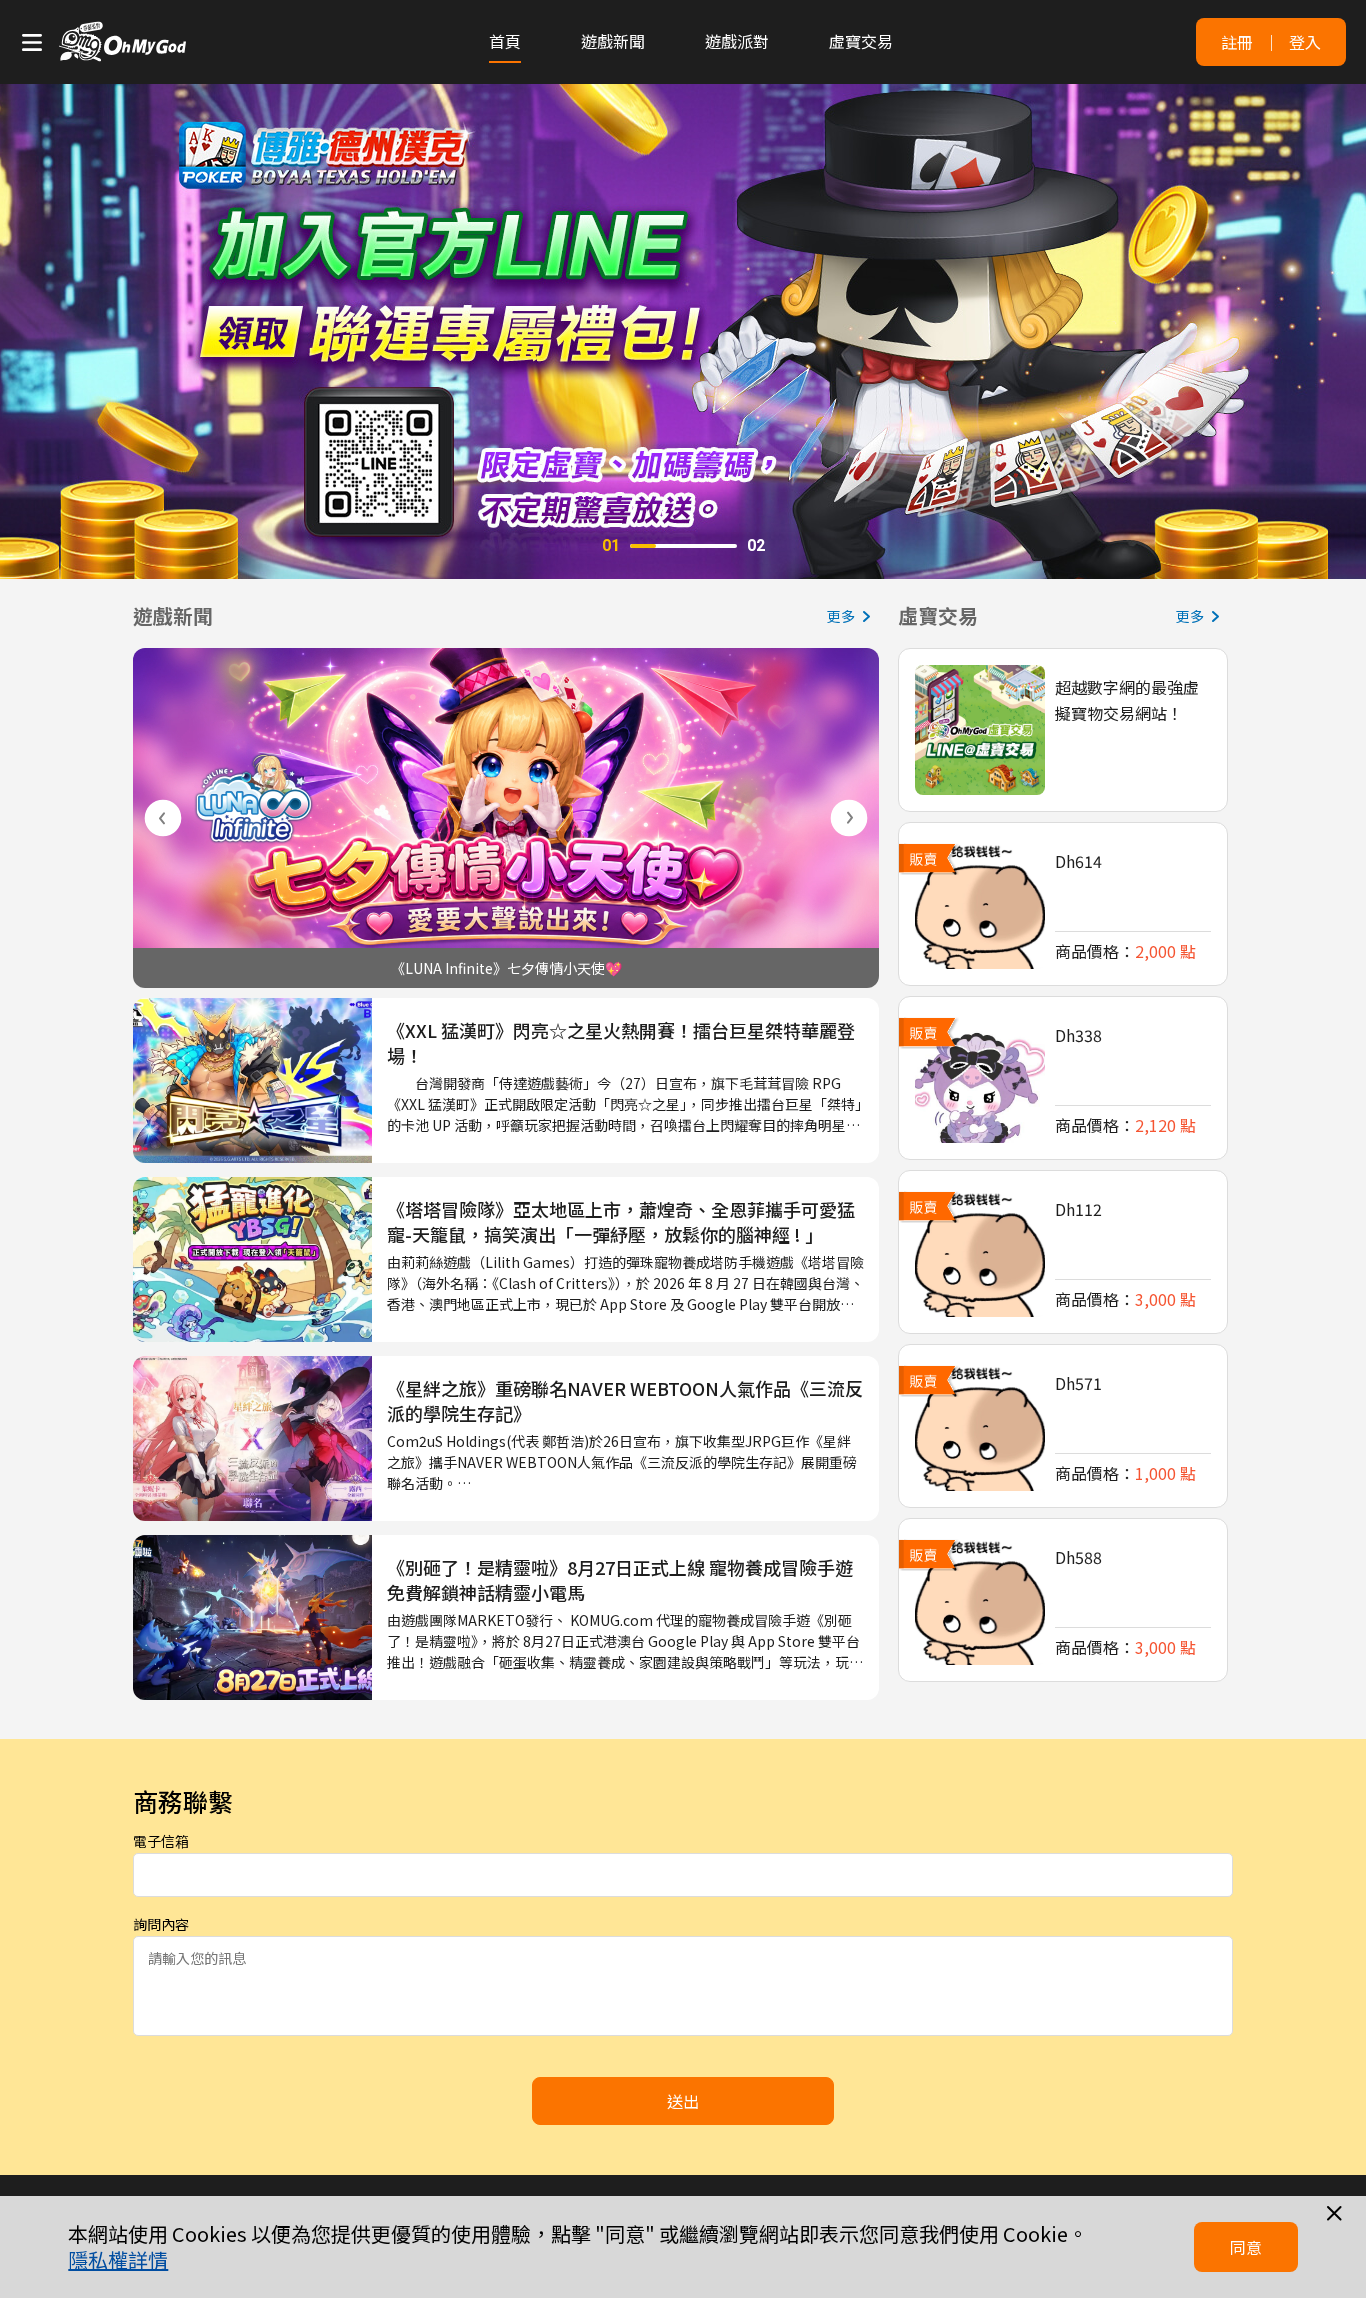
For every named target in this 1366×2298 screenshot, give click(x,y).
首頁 (505, 41)
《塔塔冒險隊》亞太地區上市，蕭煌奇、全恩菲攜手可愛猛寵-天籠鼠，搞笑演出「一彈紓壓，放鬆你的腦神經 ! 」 (621, 1222)
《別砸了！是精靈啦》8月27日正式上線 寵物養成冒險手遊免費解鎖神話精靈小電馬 (620, 1580)
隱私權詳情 (118, 2260)
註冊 (1237, 42)
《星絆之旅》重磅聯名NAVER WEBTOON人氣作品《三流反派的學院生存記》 (625, 1401)
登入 (1305, 42)
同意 (1246, 2247)
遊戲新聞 (613, 41)
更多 (841, 616)
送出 (683, 2101)
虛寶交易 (861, 41)
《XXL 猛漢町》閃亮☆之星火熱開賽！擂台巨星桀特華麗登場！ (621, 1043)
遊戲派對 (737, 41)
